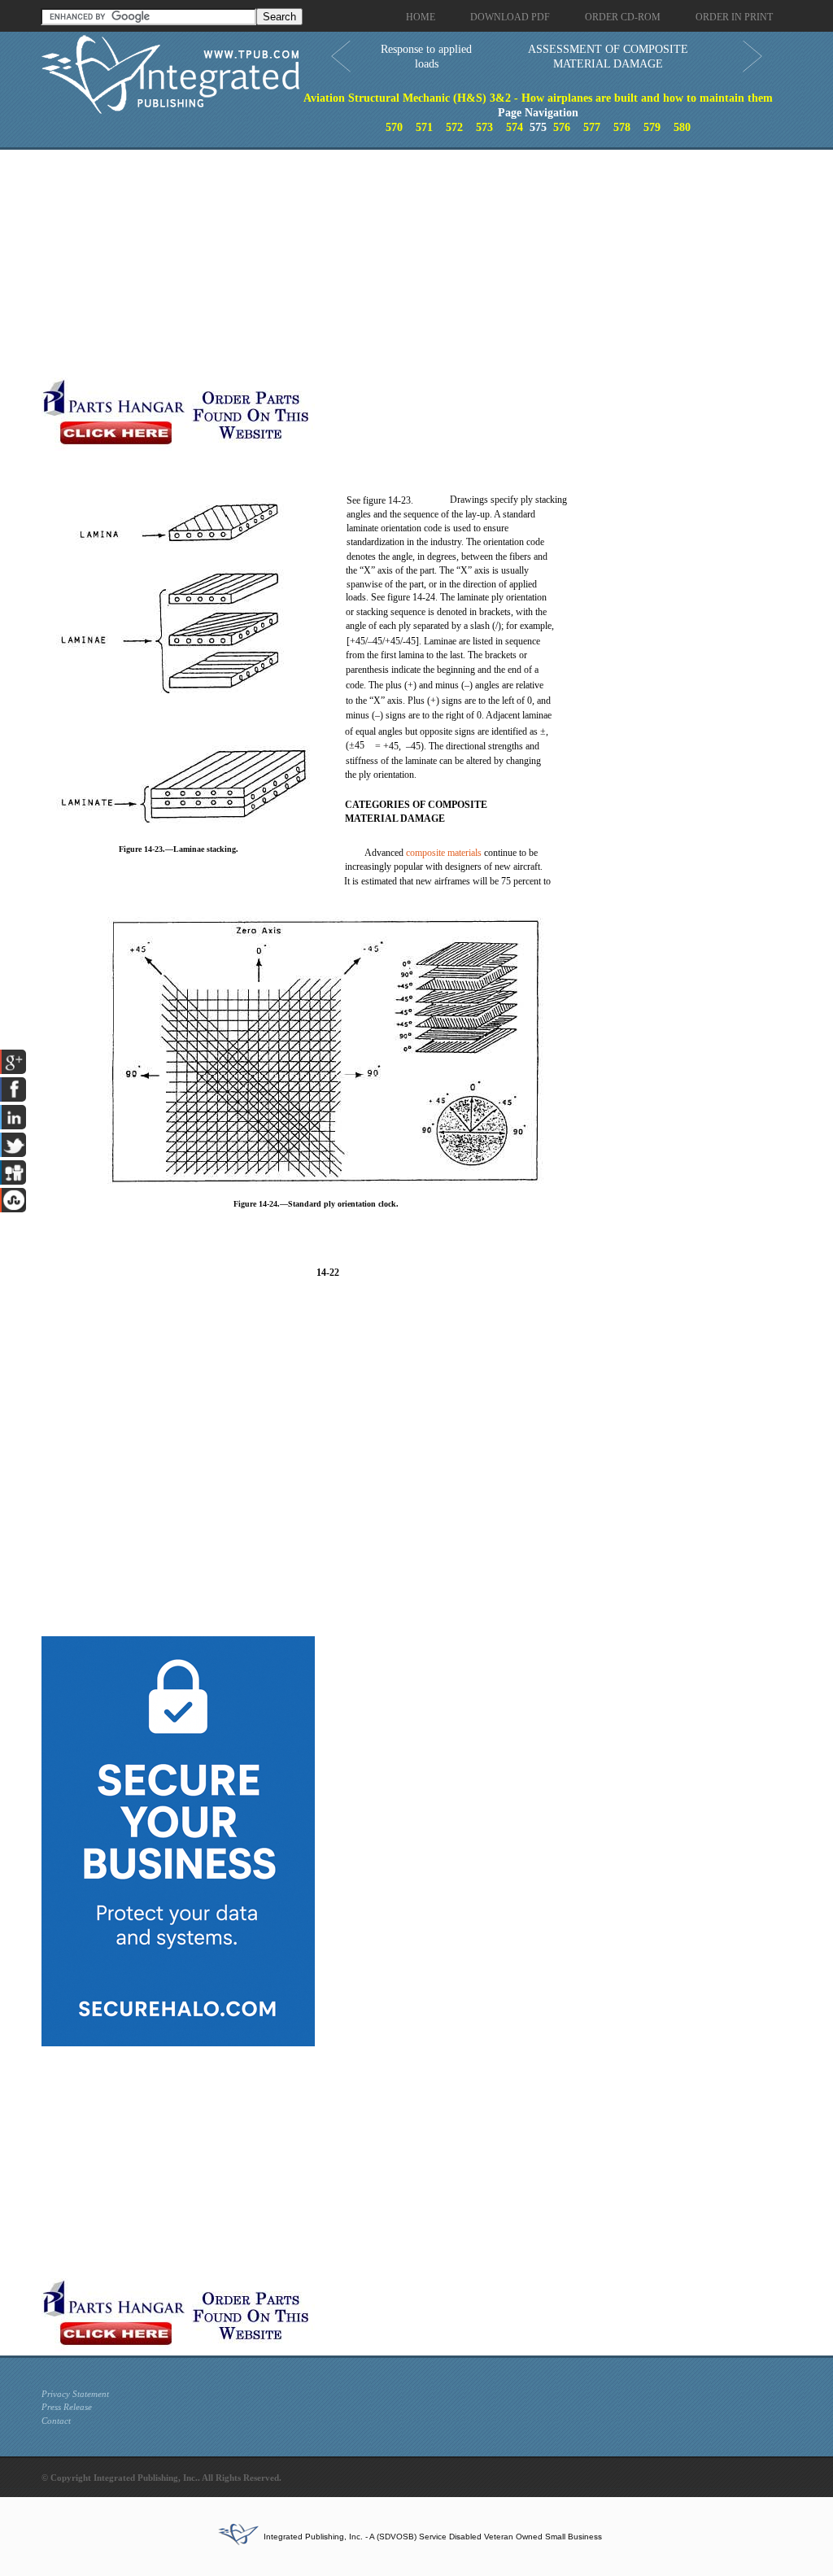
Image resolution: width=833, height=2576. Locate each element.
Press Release (67, 2407)
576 (562, 127)
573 (484, 127)
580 (682, 127)
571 (424, 127)
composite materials (444, 853)
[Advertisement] (387, 264)
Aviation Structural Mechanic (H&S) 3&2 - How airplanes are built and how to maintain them (538, 98)
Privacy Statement (75, 2394)
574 (515, 127)
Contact (56, 2421)
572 (454, 127)
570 (394, 127)
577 (592, 127)
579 (652, 127)
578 (622, 127)
